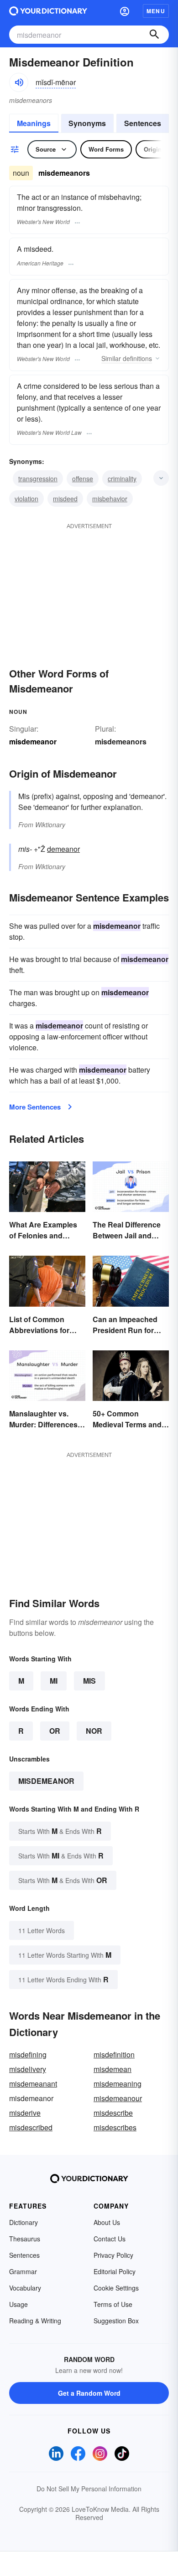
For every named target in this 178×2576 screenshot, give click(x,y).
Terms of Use (113, 2304)
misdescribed (31, 2127)
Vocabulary (25, 2288)
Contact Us (110, 2239)
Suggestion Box (116, 2321)
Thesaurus (25, 2239)
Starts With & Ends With (60, 1831)
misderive (25, 2113)
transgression (38, 479)
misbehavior (110, 499)
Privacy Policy (113, 2255)
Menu (156, 11)
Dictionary (24, 2222)
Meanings (34, 123)
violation (26, 499)
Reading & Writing (35, 2321)
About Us (107, 2222)
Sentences (143, 123)
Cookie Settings (116, 2288)
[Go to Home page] (48, 11)
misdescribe (113, 2113)
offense (83, 479)
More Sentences (35, 1107)
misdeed (65, 499)
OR (55, 1731)
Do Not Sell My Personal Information (89, 2489)
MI (54, 1681)
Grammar (23, 2271)
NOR (94, 1731)
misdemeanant (33, 2084)
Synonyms (87, 123)
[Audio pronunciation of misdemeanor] (19, 82)
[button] (125, 11)
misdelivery (28, 2069)
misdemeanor (46, 1781)
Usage (18, 2304)
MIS (89, 1681)
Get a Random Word (89, 2393)
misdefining (28, 2054)
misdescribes (115, 2127)
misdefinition (114, 2054)
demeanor (63, 849)
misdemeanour (118, 2098)
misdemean (113, 2069)
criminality (122, 479)
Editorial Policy (115, 2271)
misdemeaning (118, 2084)
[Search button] (154, 35)
